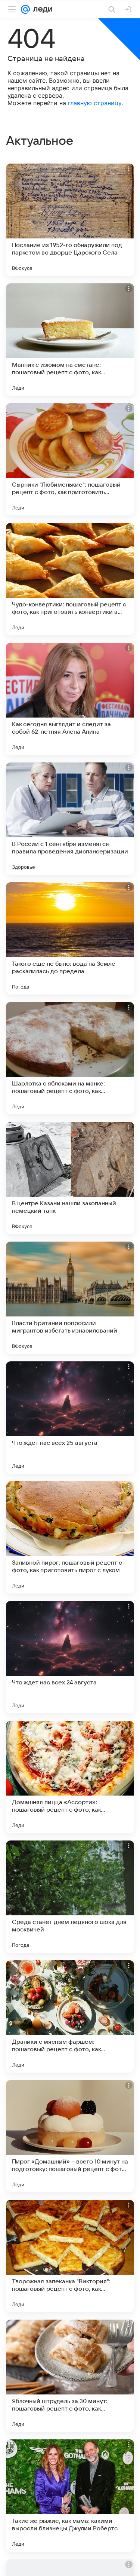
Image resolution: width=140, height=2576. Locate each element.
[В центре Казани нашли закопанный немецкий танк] (70, 1178)
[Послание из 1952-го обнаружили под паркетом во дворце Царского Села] (70, 220)
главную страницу (95, 103)
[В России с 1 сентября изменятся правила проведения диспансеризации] (70, 819)
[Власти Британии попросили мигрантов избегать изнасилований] (70, 1298)
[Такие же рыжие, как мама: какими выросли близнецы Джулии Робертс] (70, 2496)
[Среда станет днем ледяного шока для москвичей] (70, 1897)
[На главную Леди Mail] (41, 9)
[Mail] (25, 9)
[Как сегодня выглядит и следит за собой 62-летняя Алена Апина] (70, 699)
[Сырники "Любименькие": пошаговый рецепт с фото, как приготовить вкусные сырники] (70, 459)
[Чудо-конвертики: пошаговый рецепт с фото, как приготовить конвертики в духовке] (70, 579)
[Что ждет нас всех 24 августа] (70, 1657)
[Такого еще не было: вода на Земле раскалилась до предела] (70, 938)
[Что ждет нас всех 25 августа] (70, 1418)
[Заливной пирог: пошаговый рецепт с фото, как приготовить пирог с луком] (70, 1537)
